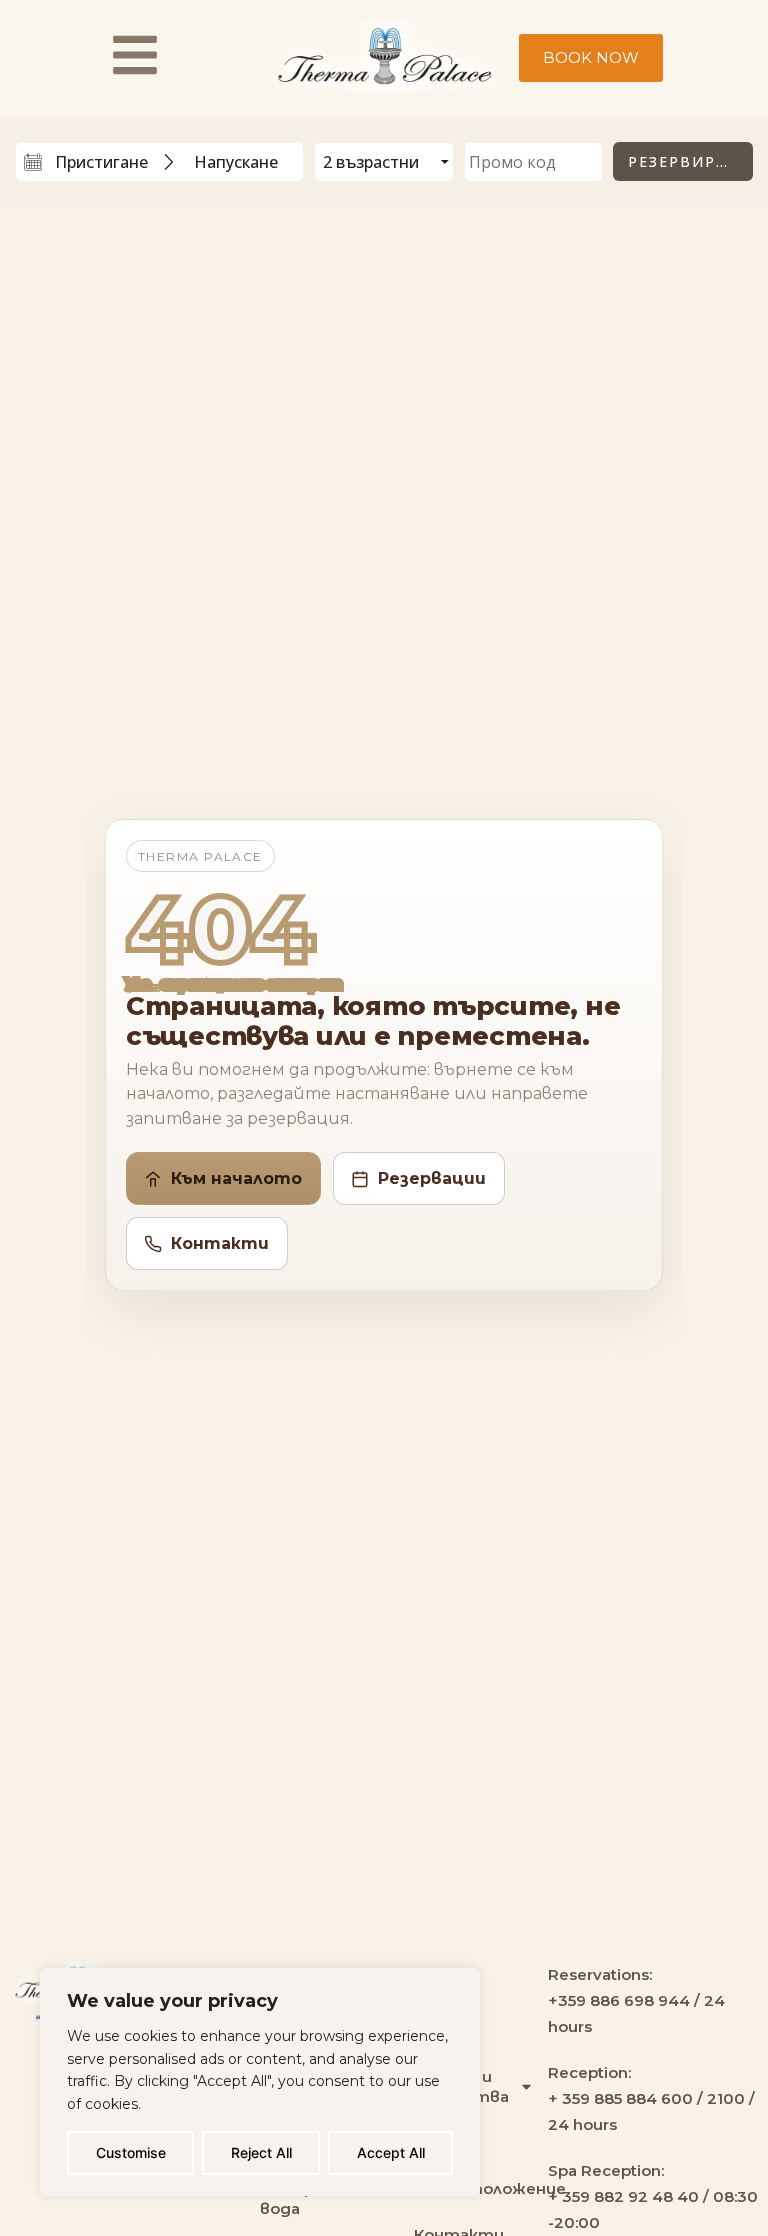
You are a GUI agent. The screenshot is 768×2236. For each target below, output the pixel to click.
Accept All (391, 2152)
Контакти (220, 1243)
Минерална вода (305, 2198)
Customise (131, 2152)
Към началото (236, 1178)
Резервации (432, 1178)
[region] (260, 2082)
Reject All (261, 2152)
